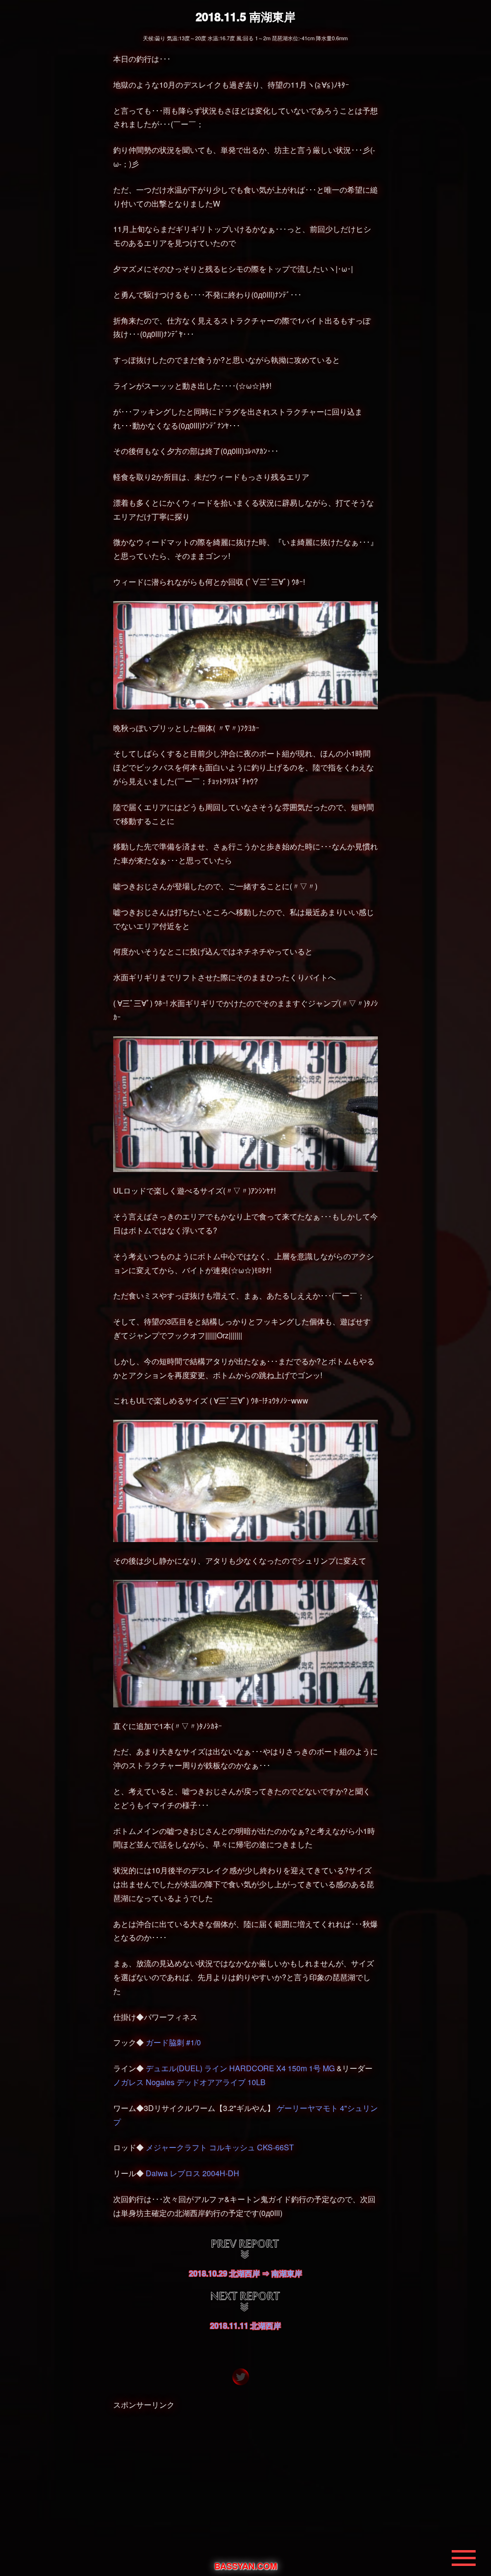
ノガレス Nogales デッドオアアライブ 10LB (189, 2082)
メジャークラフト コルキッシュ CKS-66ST (220, 2147)
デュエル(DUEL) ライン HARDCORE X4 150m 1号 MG (240, 2068)
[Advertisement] (245, 2484)
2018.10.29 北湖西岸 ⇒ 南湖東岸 (245, 2273)
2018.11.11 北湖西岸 (245, 2326)
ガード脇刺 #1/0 (173, 2042)
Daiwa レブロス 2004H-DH (193, 2173)
